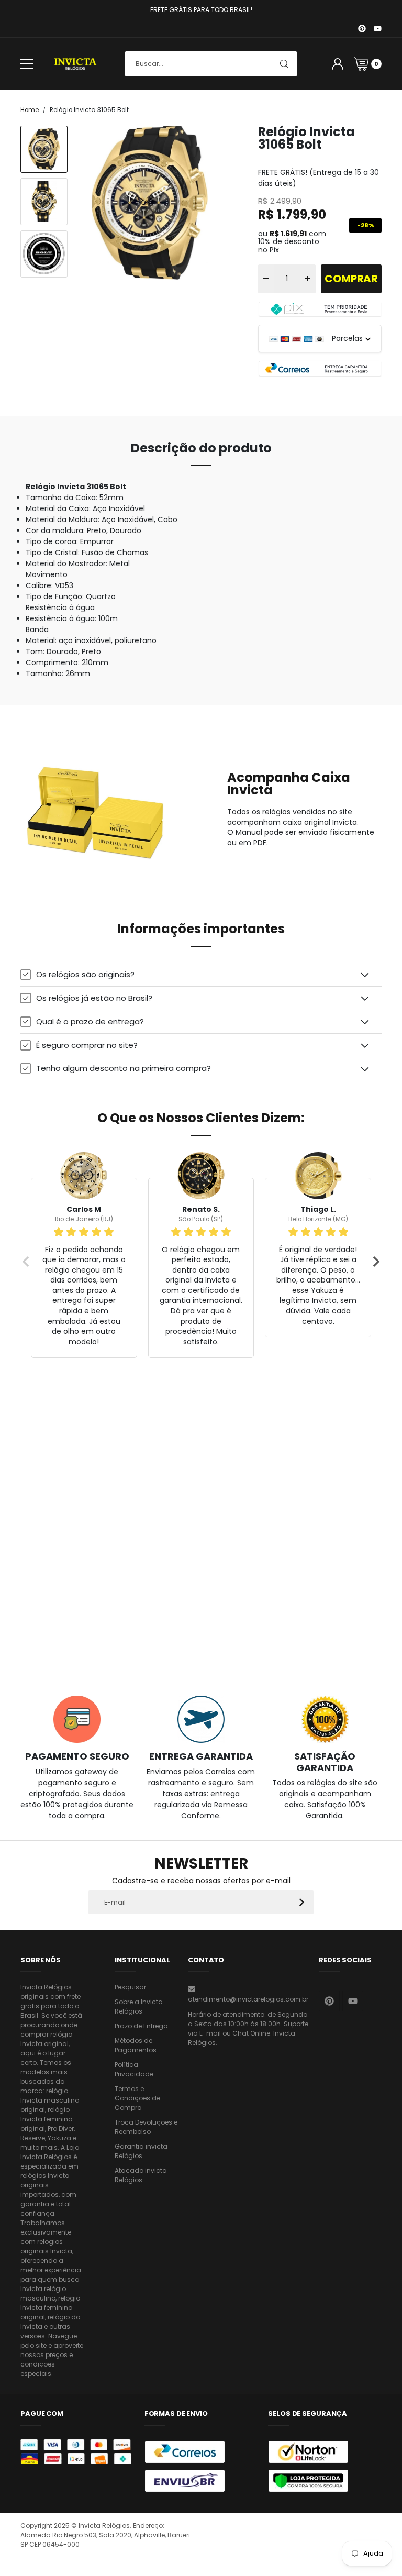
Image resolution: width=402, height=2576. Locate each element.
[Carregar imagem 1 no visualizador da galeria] (44, 149)
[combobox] (211, 64)
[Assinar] (302, 1902)
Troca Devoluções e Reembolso (146, 2127)
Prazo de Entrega (141, 2026)
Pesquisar (130, 1987)
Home (30, 110)
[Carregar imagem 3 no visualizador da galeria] (44, 254)
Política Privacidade (134, 2069)
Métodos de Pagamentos (136, 2045)
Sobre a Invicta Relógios (139, 2006)
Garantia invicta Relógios (141, 2151)
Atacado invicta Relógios (141, 2175)
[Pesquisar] (284, 64)
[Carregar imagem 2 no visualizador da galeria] (44, 202)
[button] (201, 974)
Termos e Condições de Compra (137, 2098)
